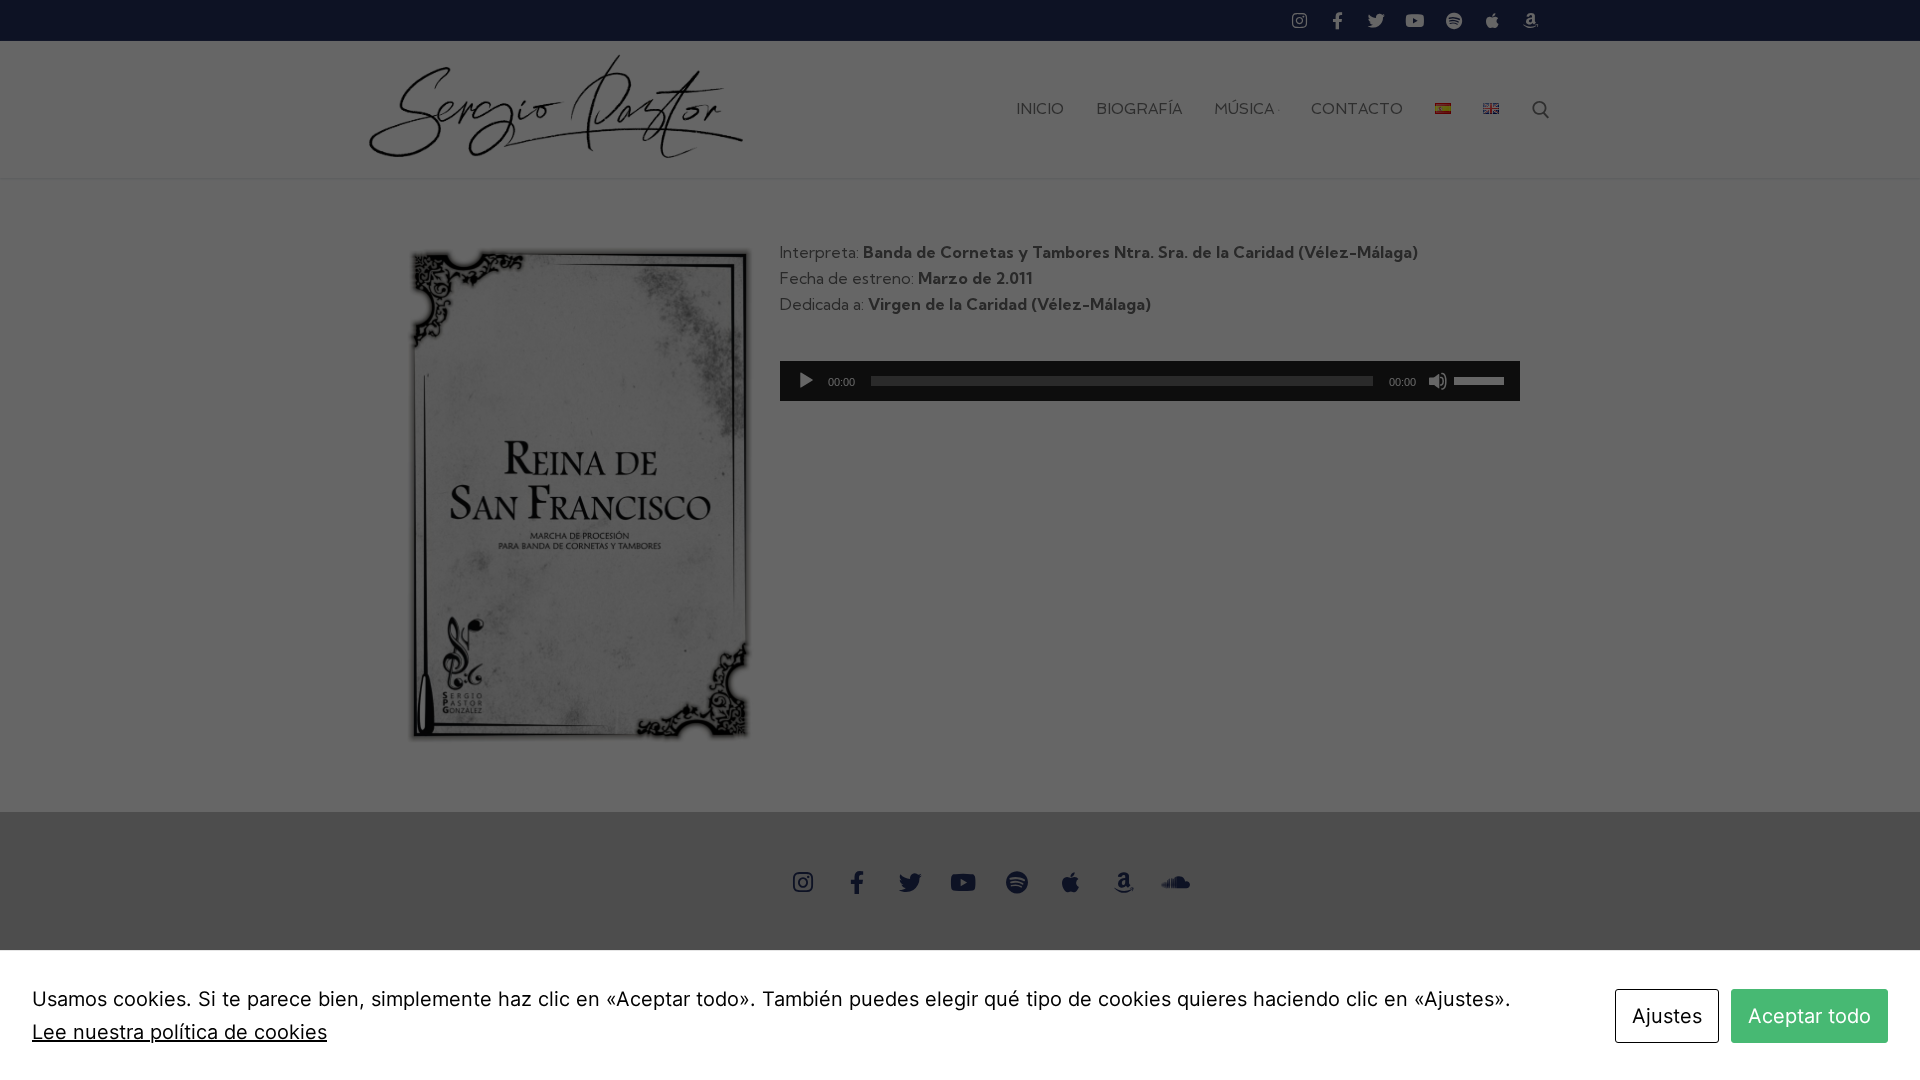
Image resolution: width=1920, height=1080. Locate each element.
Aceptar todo (1809, 1016)
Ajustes (1667, 1016)
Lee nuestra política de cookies (179, 1032)
